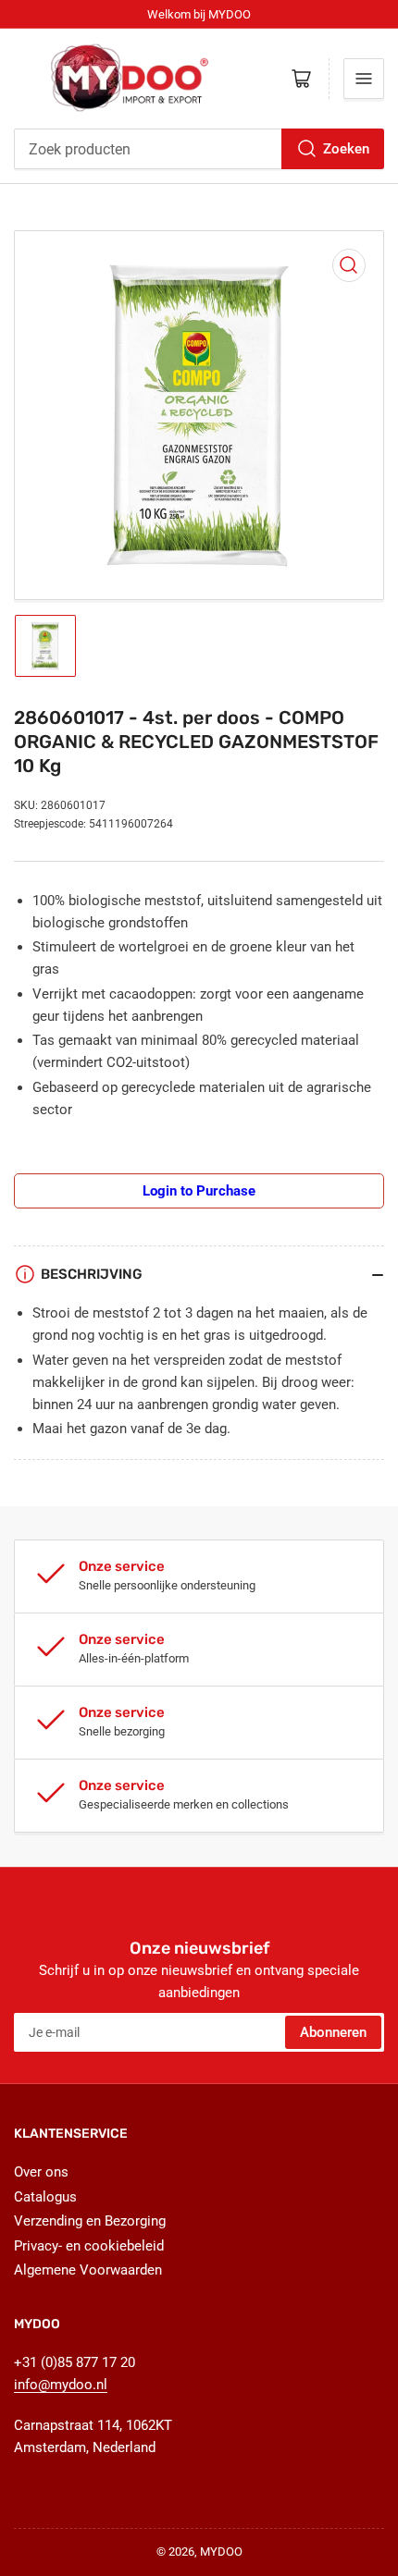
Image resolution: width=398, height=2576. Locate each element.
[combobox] (199, 149)
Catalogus (45, 2197)
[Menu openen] (364, 79)
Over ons (41, 2172)
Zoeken (346, 149)
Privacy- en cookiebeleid (89, 2246)
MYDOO (221, 2551)
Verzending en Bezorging (90, 2221)
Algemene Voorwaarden (88, 2270)
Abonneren (333, 2032)
